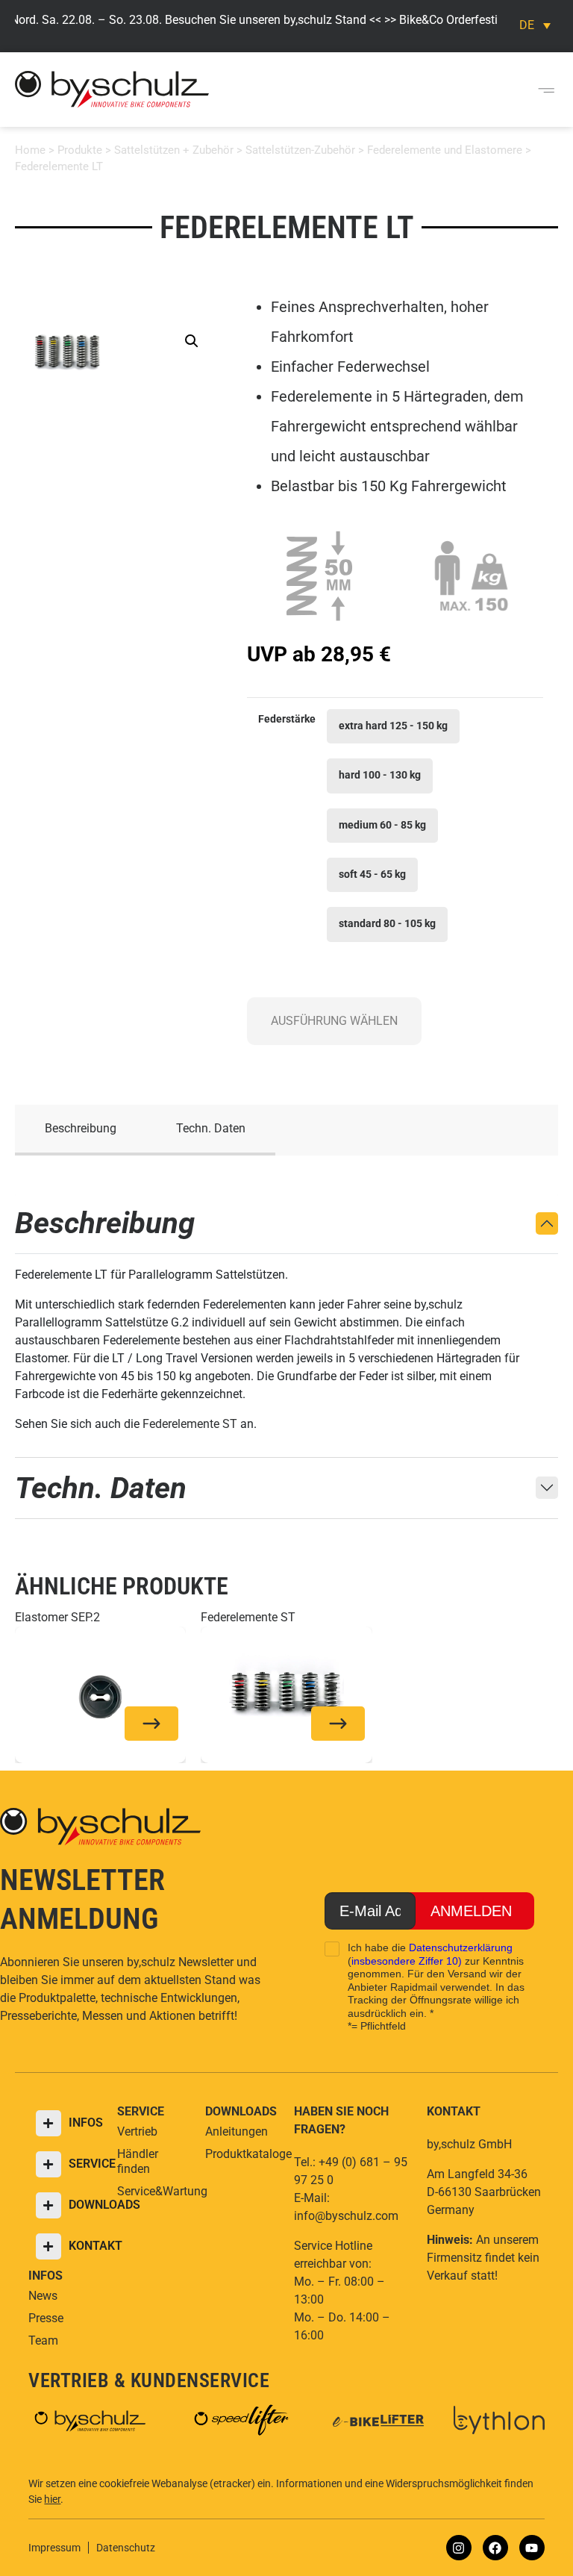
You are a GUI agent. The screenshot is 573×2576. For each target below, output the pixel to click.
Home (30, 150)
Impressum (54, 2548)
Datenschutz (126, 2548)
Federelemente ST (190, 1424)
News (43, 2296)
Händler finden (138, 2161)
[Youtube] (532, 2548)
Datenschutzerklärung (461, 1947)
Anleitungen (237, 2131)
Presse (46, 2318)
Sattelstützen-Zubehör (300, 150)
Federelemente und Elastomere (445, 150)
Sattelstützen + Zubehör (174, 150)
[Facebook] (495, 2548)
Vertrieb (137, 2131)
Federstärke (287, 720)
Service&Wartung (154, 2191)
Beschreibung (81, 1128)
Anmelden (471, 1911)
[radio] (393, 726)
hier (52, 2499)
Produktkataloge (242, 2154)
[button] (546, 90)
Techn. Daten (211, 1128)
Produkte (80, 150)
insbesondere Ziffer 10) (407, 1961)
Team (43, 2340)
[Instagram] (459, 2548)
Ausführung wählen (334, 1021)
